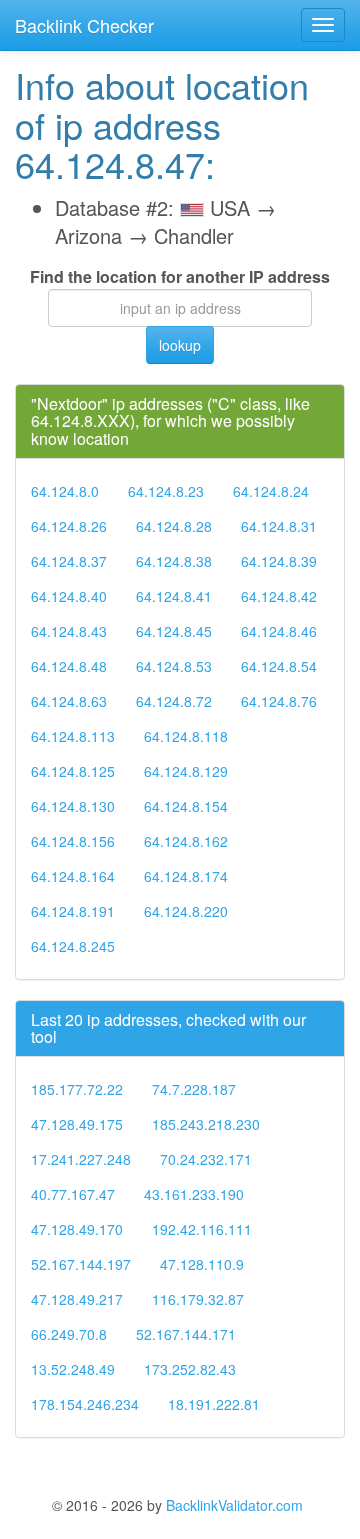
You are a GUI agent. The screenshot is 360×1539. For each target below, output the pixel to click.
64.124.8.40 (69, 596)
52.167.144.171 (186, 1334)
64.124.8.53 (174, 666)
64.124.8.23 (166, 491)
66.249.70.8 (69, 1334)
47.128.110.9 (202, 1264)
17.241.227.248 (81, 1159)
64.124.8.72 (174, 701)
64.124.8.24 (271, 491)
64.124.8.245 (73, 946)
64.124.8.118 (186, 736)
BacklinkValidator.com (234, 1505)
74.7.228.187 (194, 1089)
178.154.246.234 (85, 1404)
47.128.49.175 (77, 1124)
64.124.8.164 (73, 876)
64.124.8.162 (186, 841)
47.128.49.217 (77, 1299)
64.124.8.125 (73, 771)
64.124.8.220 (186, 911)
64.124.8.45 (174, 631)
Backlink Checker (84, 25)
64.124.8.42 (279, 596)
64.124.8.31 (279, 526)
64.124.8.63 (69, 701)
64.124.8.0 (65, 491)
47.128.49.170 (77, 1229)
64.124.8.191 (73, 911)
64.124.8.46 (279, 631)
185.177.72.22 (77, 1089)
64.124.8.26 (69, 526)
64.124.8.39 (279, 561)
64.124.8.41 (174, 596)
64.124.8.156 (73, 841)
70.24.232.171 (206, 1159)
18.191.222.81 (214, 1404)
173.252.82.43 (190, 1369)
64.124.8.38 (174, 561)
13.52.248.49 (73, 1369)
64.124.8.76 (279, 701)
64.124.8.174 (186, 876)
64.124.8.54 (279, 666)
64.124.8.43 (69, 631)
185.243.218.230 (206, 1124)
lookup (180, 345)
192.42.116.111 (202, 1229)
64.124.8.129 (186, 771)
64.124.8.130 (73, 806)
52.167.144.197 (81, 1264)
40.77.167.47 (73, 1194)
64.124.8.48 (69, 666)
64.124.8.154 (186, 806)
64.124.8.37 (69, 561)
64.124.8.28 (174, 526)
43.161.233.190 (194, 1194)
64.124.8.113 (73, 736)
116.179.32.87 (198, 1299)
